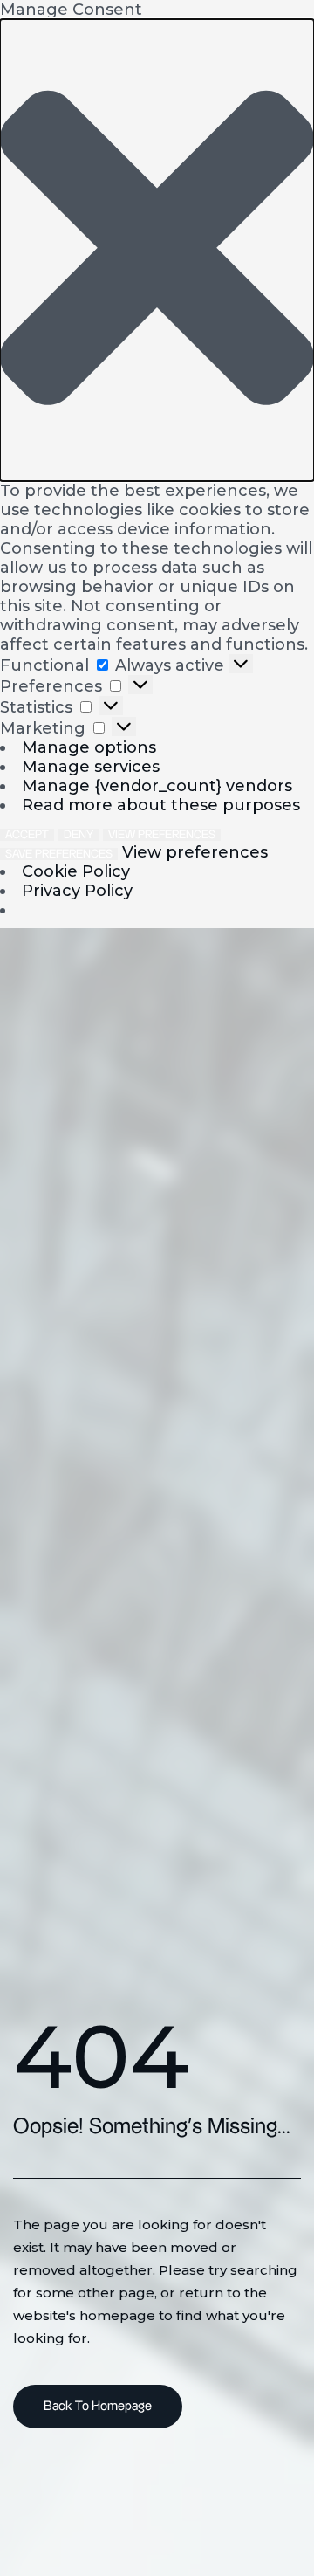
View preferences (162, 835)
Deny (78, 835)
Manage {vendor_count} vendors (157, 786)
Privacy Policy (77, 891)
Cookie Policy (76, 871)
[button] (157, 250)
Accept (27, 835)
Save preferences (59, 854)
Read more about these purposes (161, 805)
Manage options (89, 747)
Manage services (91, 767)
